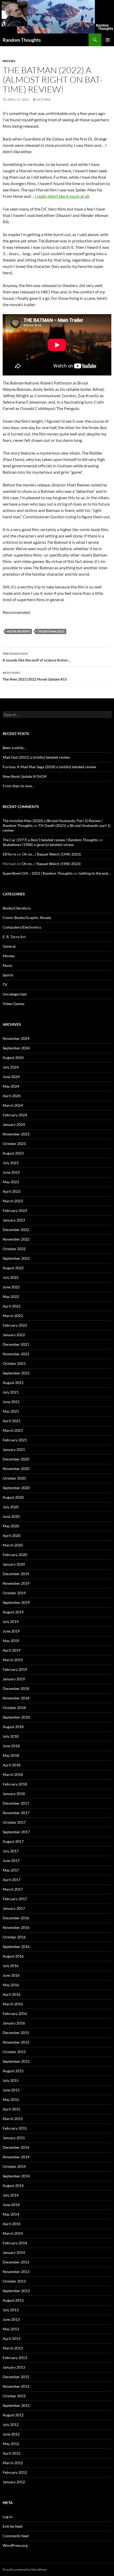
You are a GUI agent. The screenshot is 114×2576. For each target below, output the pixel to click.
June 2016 (11, 1975)
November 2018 (16, 1698)
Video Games (14, 1004)
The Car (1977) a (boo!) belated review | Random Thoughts (50, 840)
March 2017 (13, 1889)
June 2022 (11, 1287)
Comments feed (16, 2536)
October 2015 (14, 2052)
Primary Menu (108, 40)
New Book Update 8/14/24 (25, 776)
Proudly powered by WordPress (25, 2569)
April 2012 (12, 2453)
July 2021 (11, 1392)
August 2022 (13, 1268)
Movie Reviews (19, 631)
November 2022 (16, 1239)
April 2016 (12, 1994)
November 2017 (16, 1813)
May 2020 (11, 1526)
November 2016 (16, 1927)
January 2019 (14, 1679)
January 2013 (14, 2367)
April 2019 (12, 1650)
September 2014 (16, 2176)
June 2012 (11, 2434)
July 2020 (11, 1507)
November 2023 (16, 1134)
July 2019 (11, 1622)
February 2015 (15, 2128)
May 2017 (11, 1870)
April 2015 (12, 2109)
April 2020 (12, 1535)
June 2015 (11, 2090)
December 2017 (16, 1803)
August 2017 (13, 1841)
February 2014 (15, 2243)
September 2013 (16, 2291)
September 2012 (16, 2405)
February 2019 (15, 1669)
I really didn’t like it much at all (62, 196)
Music (8, 965)
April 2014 (12, 2224)
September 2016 (16, 1947)
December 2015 (16, 2033)
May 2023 (11, 1182)
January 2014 (14, 2252)
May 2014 (11, 2214)
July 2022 (11, 1277)
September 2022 (16, 1258)
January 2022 (14, 1335)
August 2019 (13, 1612)
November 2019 (16, 1583)
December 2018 (16, 1688)
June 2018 (11, 1746)
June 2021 (11, 1402)
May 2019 (11, 1641)
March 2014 (13, 2233)
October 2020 (14, 1478)
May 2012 (11, 2444)
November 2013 (16, 2272)
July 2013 (11, 2310)
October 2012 (14, 2396)
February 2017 (15, 1899)
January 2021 (14, 1449)
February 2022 (15, 1325)
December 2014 (16, 2147)
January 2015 (14, 2138)
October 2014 (14, 2166)
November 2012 (16, 2386)
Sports (8, 975)
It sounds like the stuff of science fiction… (37, 657)
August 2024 (13, 1058)
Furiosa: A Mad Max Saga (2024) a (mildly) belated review (49, 767)
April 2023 (12, 1191)
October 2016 (14, 1937)
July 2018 (11, 1736)
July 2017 (11, 1851)
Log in (8, 2517)
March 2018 (13, 1774)
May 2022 (11, 1296)
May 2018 (11, 1755)
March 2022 (13, 1316)
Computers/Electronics (22, 927)
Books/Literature (17, 908)
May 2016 (11, 1985)
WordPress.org (15, 2545)
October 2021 (14, 1363)
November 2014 (16, 2157)
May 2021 (11, 1411)
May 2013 (11, 2329)
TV (5, 984)
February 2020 (15, 1555)
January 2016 (14, 2023)
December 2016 (16, 1918)
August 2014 (13, 2186)
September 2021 (16, 1373)
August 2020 (13, 1497)
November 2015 (16, 2042)
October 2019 (14, 1593)
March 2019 (13, 1660)
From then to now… (19, 786)
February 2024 (15, 1115)
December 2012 (16, 2377)
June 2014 (11, 2205)
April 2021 (12, 1421)
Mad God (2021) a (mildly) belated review (36, 757)
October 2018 (14, 1708)
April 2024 (12, 1096)
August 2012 (13, 2415)
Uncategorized (15, 994)
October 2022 (14, 1249)
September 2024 (16, 1048)
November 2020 (16, 1469)
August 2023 (13, 1153)
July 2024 (11, 1067)
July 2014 (11, 2195)
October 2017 (14, 1822)
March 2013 (13, 2348)
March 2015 (13, 2119)
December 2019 (16, 1574)
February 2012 (15, 2472)
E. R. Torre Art (14, 937)
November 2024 (16, 1038)
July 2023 (11, 1163)
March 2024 (13, 1105)
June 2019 (11, 1631)
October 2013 (14, 2281)
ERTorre (43, 99)
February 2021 (15, 1440)
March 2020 (13, 1545)
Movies (9, 61)
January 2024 (14, 1124)
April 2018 (12, 1765)
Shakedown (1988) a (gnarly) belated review (38, 845)
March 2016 (13, 2004)
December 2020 (16, 1459)
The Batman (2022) (51, 631)
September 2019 (16, 1602)
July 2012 (11, 2425)
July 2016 (11, 1966)
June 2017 (11, 1861)
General (9, 946)
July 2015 (11, 2080)
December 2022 (16, 1230)
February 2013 (15, 2358)
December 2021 (16, 1344)
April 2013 (12, 2338)
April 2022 (12, 1306)
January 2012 (14, 2482)
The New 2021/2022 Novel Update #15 (35, 676)
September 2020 (16, 1488)
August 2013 (13, 2300)
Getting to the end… (95, 873)
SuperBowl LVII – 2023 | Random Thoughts (38, 873)
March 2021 (13, 1430)
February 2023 (15, 1210)
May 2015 (11, 2099)
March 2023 (13, 1201)
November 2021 (16, 1354)
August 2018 (13, 1727)
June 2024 (11, 1077)
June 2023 (11, 1172)
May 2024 (11, 1086)
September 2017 (16, 1832)
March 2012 (13, 2463)
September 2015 (16, 2061)
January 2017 (14, 1908)
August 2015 (13, 2071)
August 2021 (13, 1383)
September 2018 (16, 1717)
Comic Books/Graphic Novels (27, 918)
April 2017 (12, 1880)
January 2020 (14, 1564)
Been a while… (14, 748)
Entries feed (12, 2526)
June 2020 (11, 1516)
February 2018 (15, 1784)
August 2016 (13, 1956)
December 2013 (16, 2262)
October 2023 (14, 1144)
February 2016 (15, 2013)
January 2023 (14, 1220)
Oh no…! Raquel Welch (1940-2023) (51, 854)
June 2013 (11, 2319)
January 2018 (14, 1794)
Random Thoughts (22, 40)
